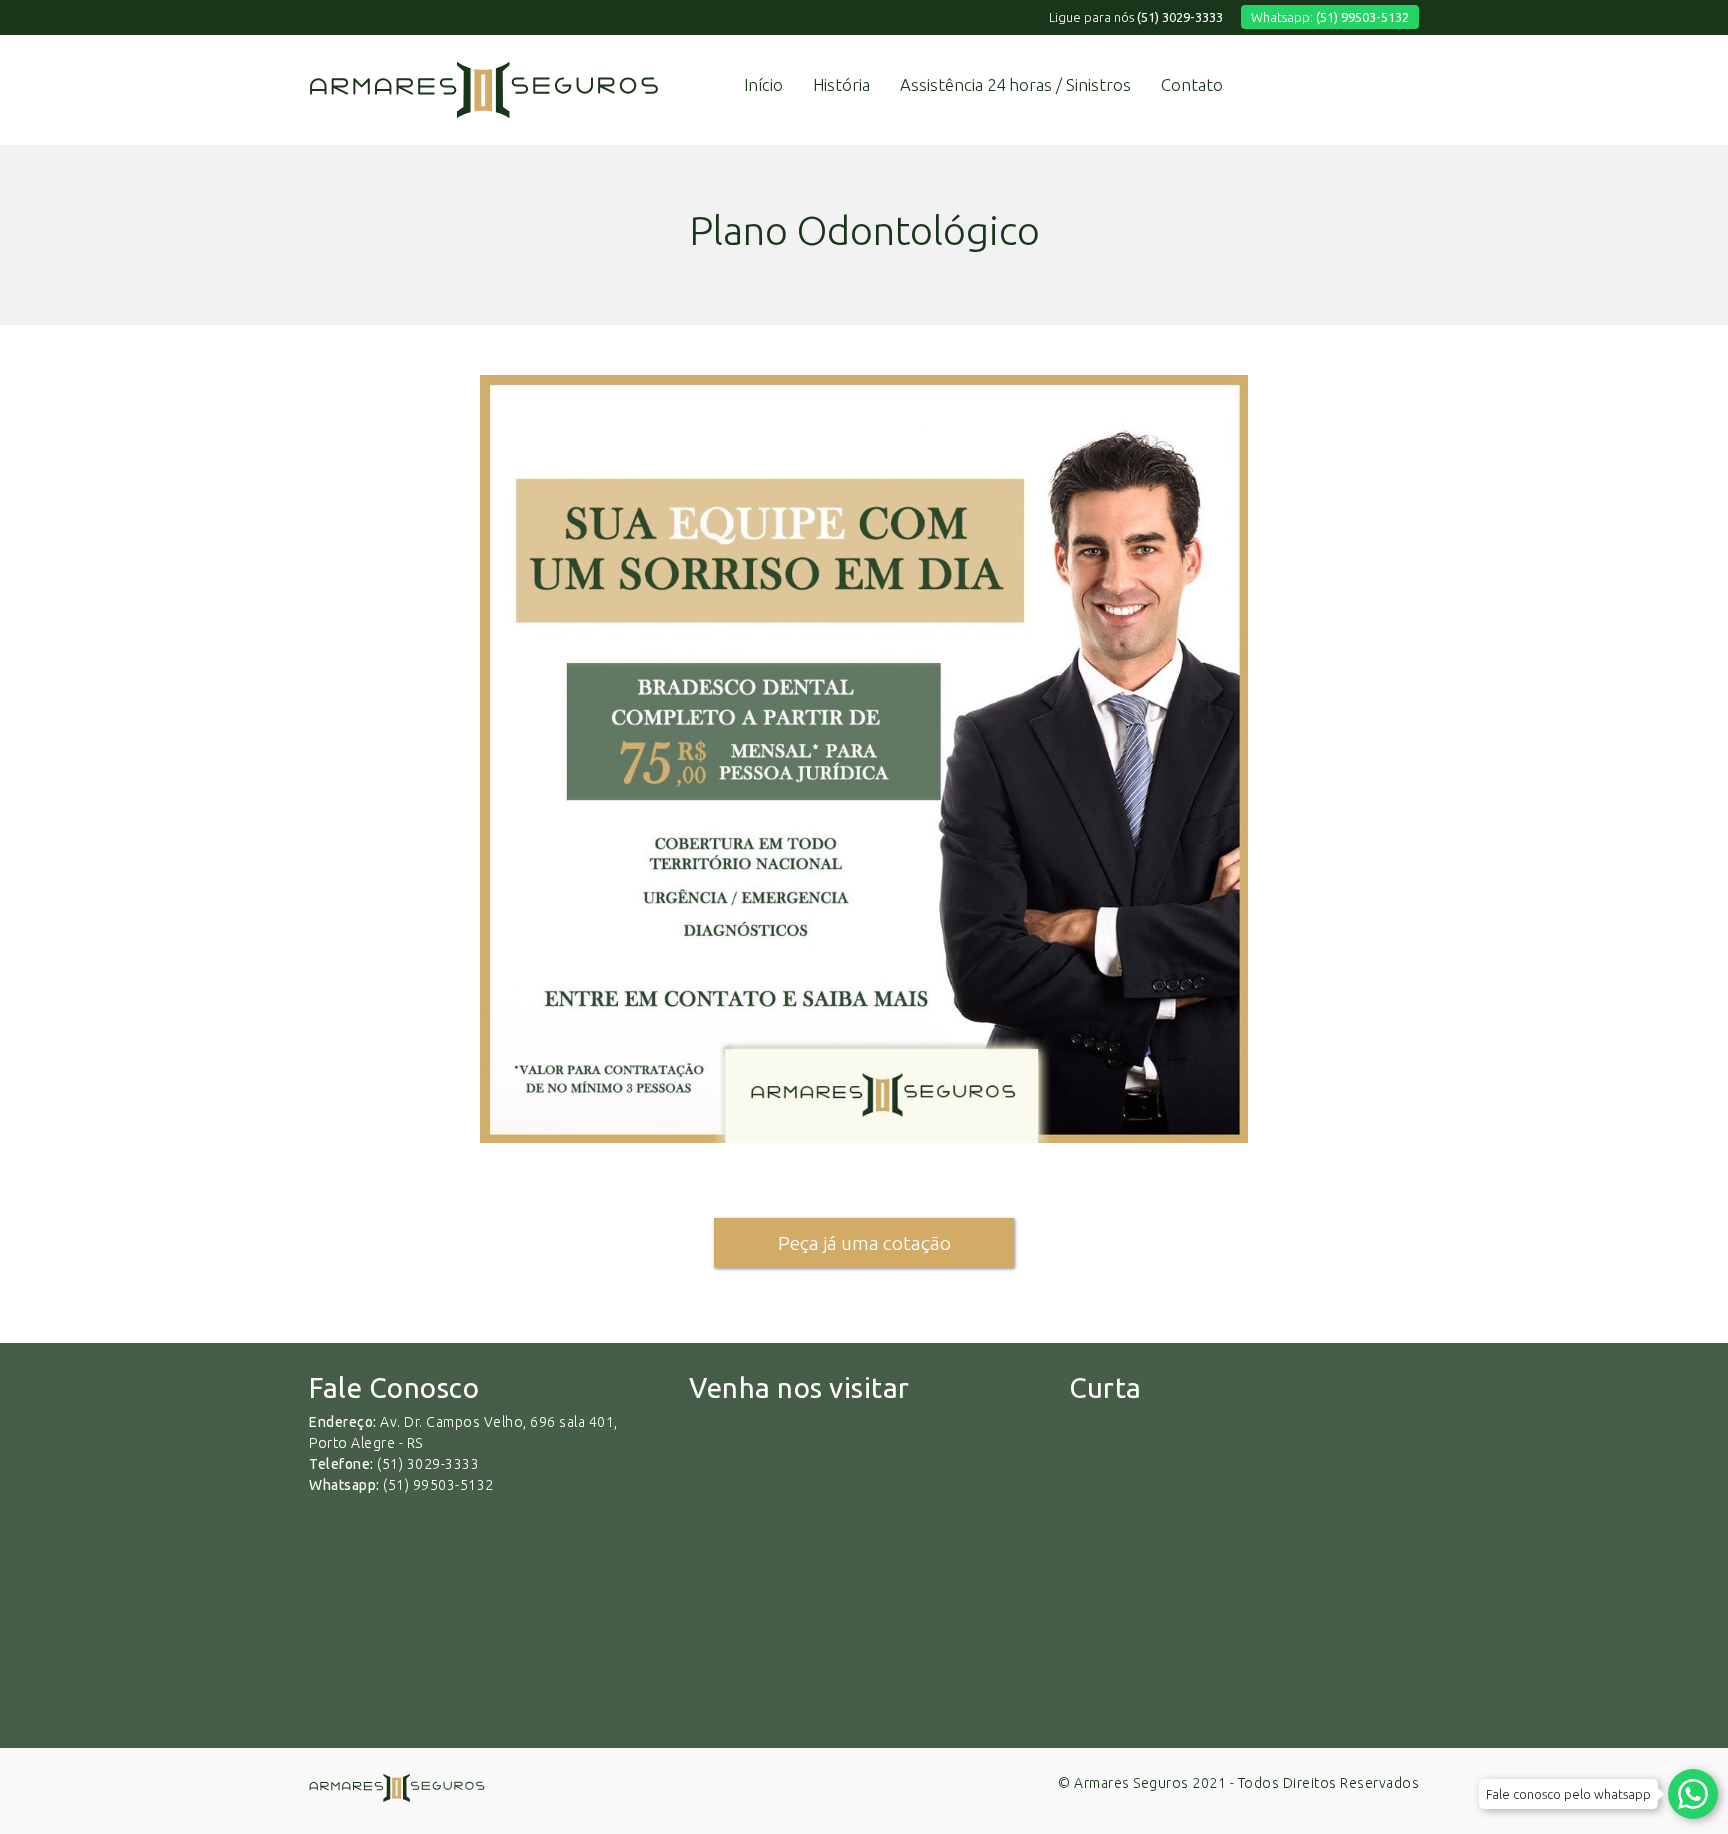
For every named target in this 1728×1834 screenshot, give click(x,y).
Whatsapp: (1330, 17)
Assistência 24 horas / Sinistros (1015, 84)
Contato (1192, 84)
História (841, 84)
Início (763, 84)
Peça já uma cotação (864, 1243)
